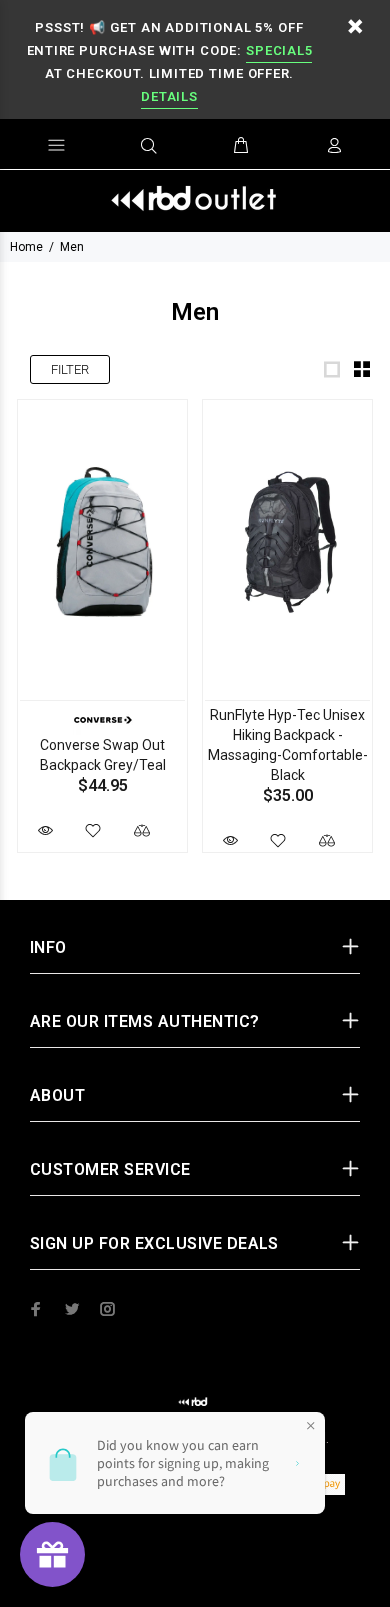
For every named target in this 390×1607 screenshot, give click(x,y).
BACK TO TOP (195, 1563)
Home (26, 247)
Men (72, 247)
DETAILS (169, 96)
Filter (70, 369)
